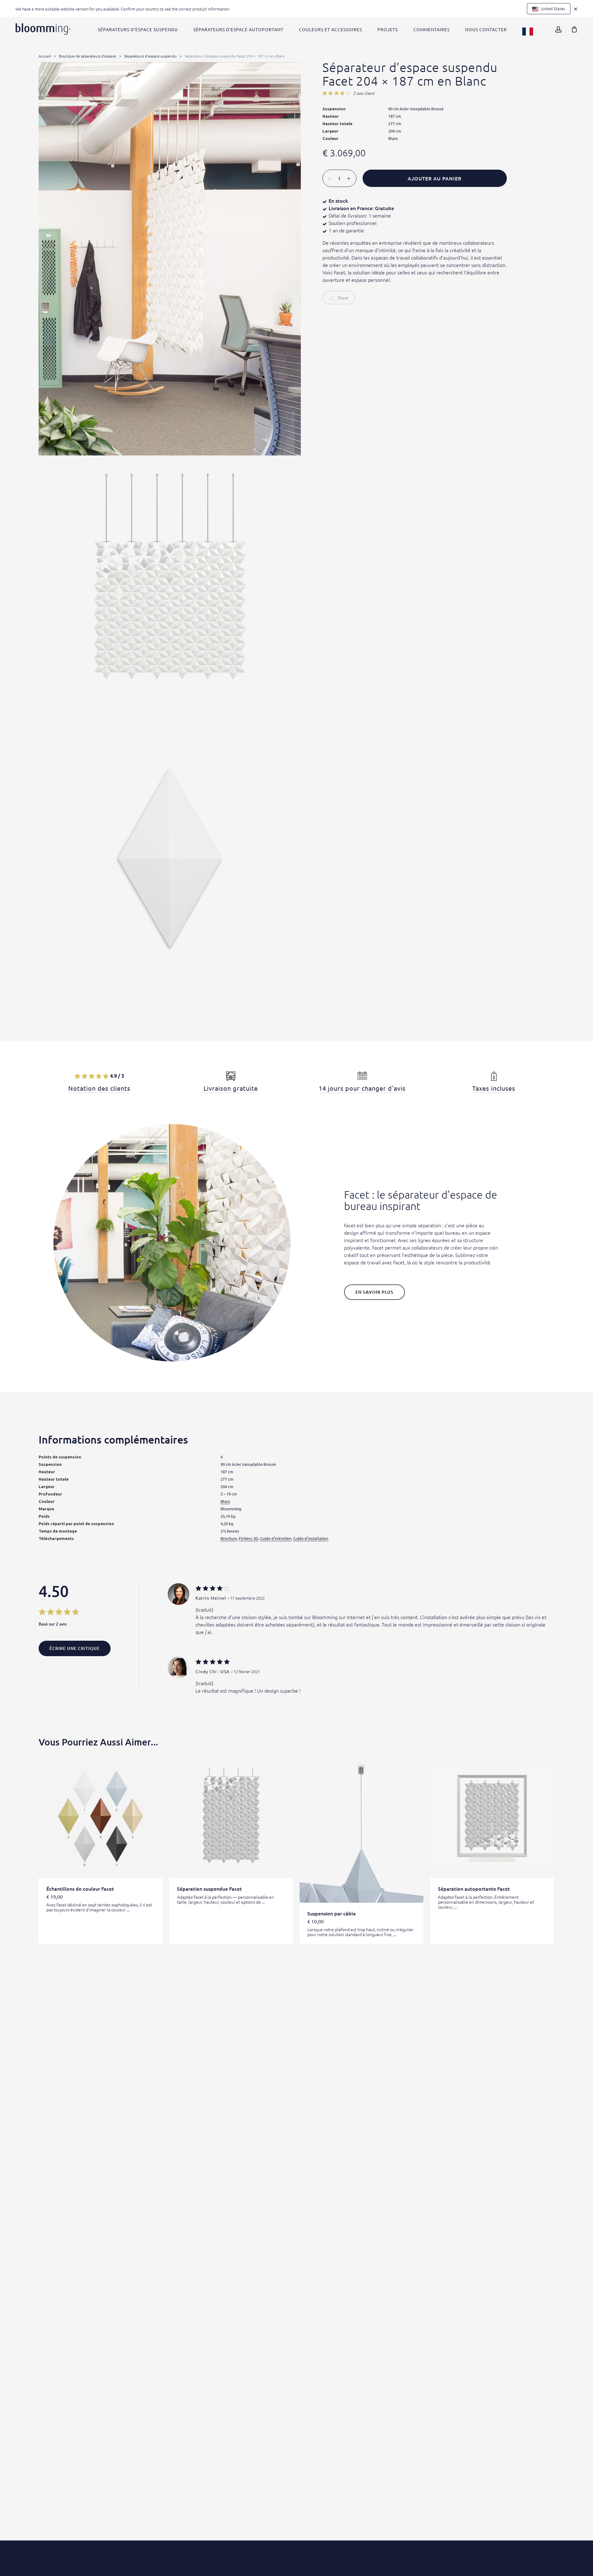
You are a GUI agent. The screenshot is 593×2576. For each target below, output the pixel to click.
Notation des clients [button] (99, 1088)
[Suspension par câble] (362, 1828)
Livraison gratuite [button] (231, 1088)
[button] (374, 1292)
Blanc (225, 1501)
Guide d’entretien (276, 1538)
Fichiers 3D (248, 1538)
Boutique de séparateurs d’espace (88, 56)
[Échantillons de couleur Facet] (101, 1816)
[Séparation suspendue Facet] (231, 1816)
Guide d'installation (311, 1538)
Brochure (229, 1538)
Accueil (45, 56)
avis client (364, 93)
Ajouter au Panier (435, 178)
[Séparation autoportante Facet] (492, 1816)
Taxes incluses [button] (494, 1088)
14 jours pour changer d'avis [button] (362, 1088)
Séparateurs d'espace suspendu (150, 56)
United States (553, 8)
